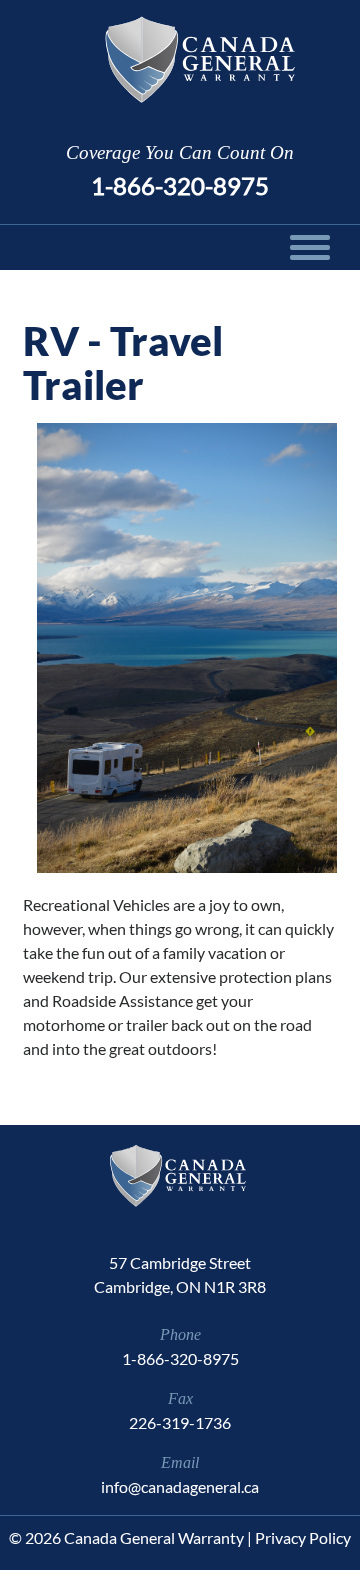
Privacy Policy (303, 1537)
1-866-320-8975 (180, 185)
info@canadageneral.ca (180, 1486)
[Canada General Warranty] (180, 59)
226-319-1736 (180, 1422)
